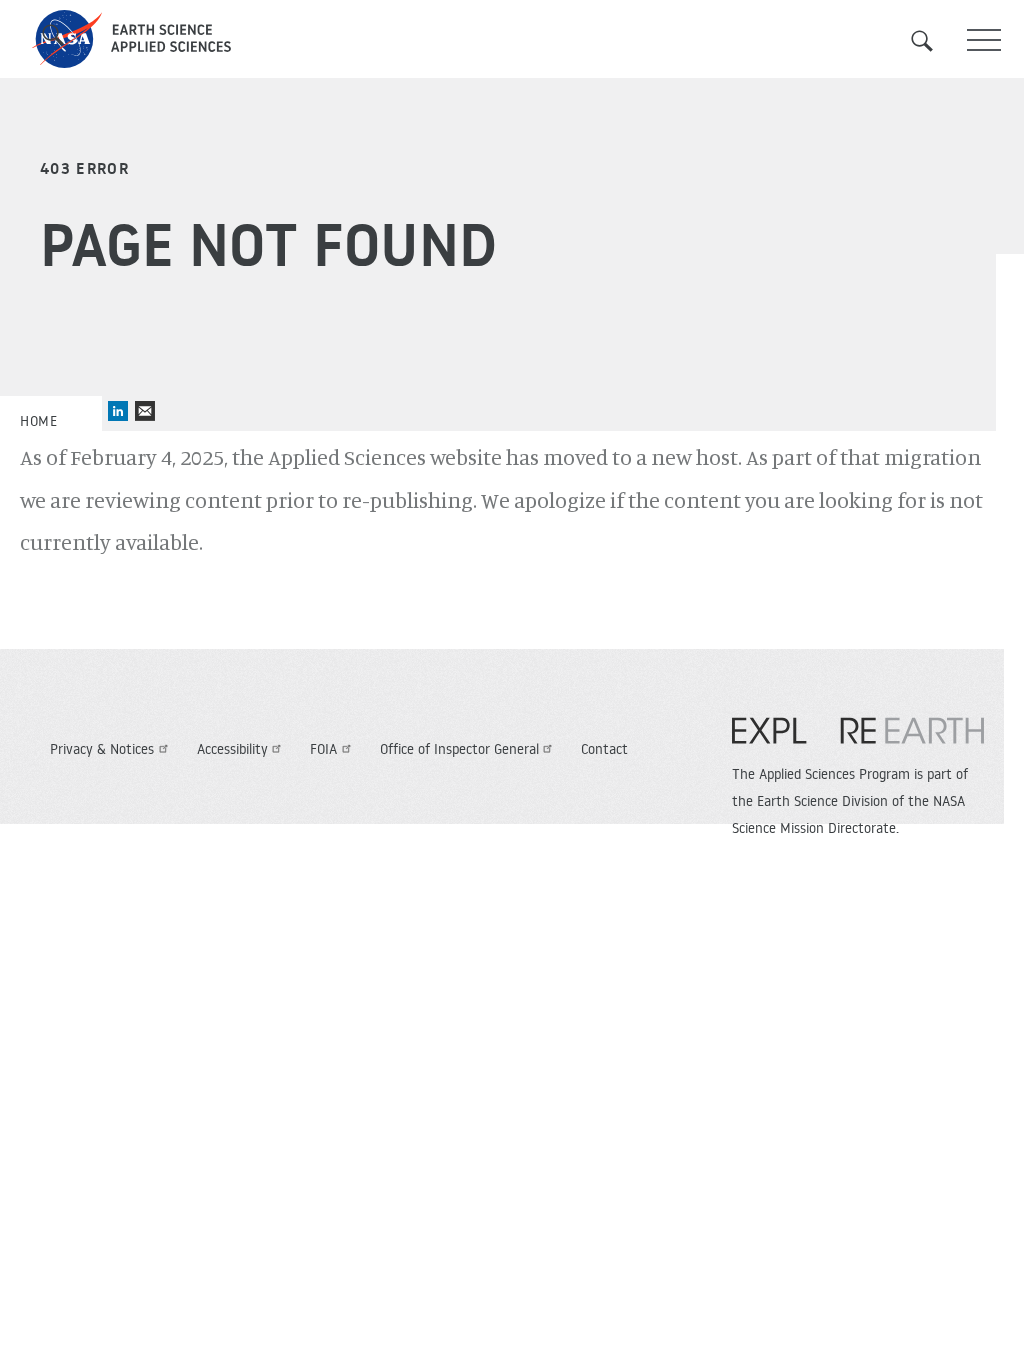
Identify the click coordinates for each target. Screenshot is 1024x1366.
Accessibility (232, 749)
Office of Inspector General (459, 749)
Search (934, 41)
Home (38, 421)
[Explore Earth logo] (858, 741)
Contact (604, 749)
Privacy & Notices (102, 749)
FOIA (323, 749)
